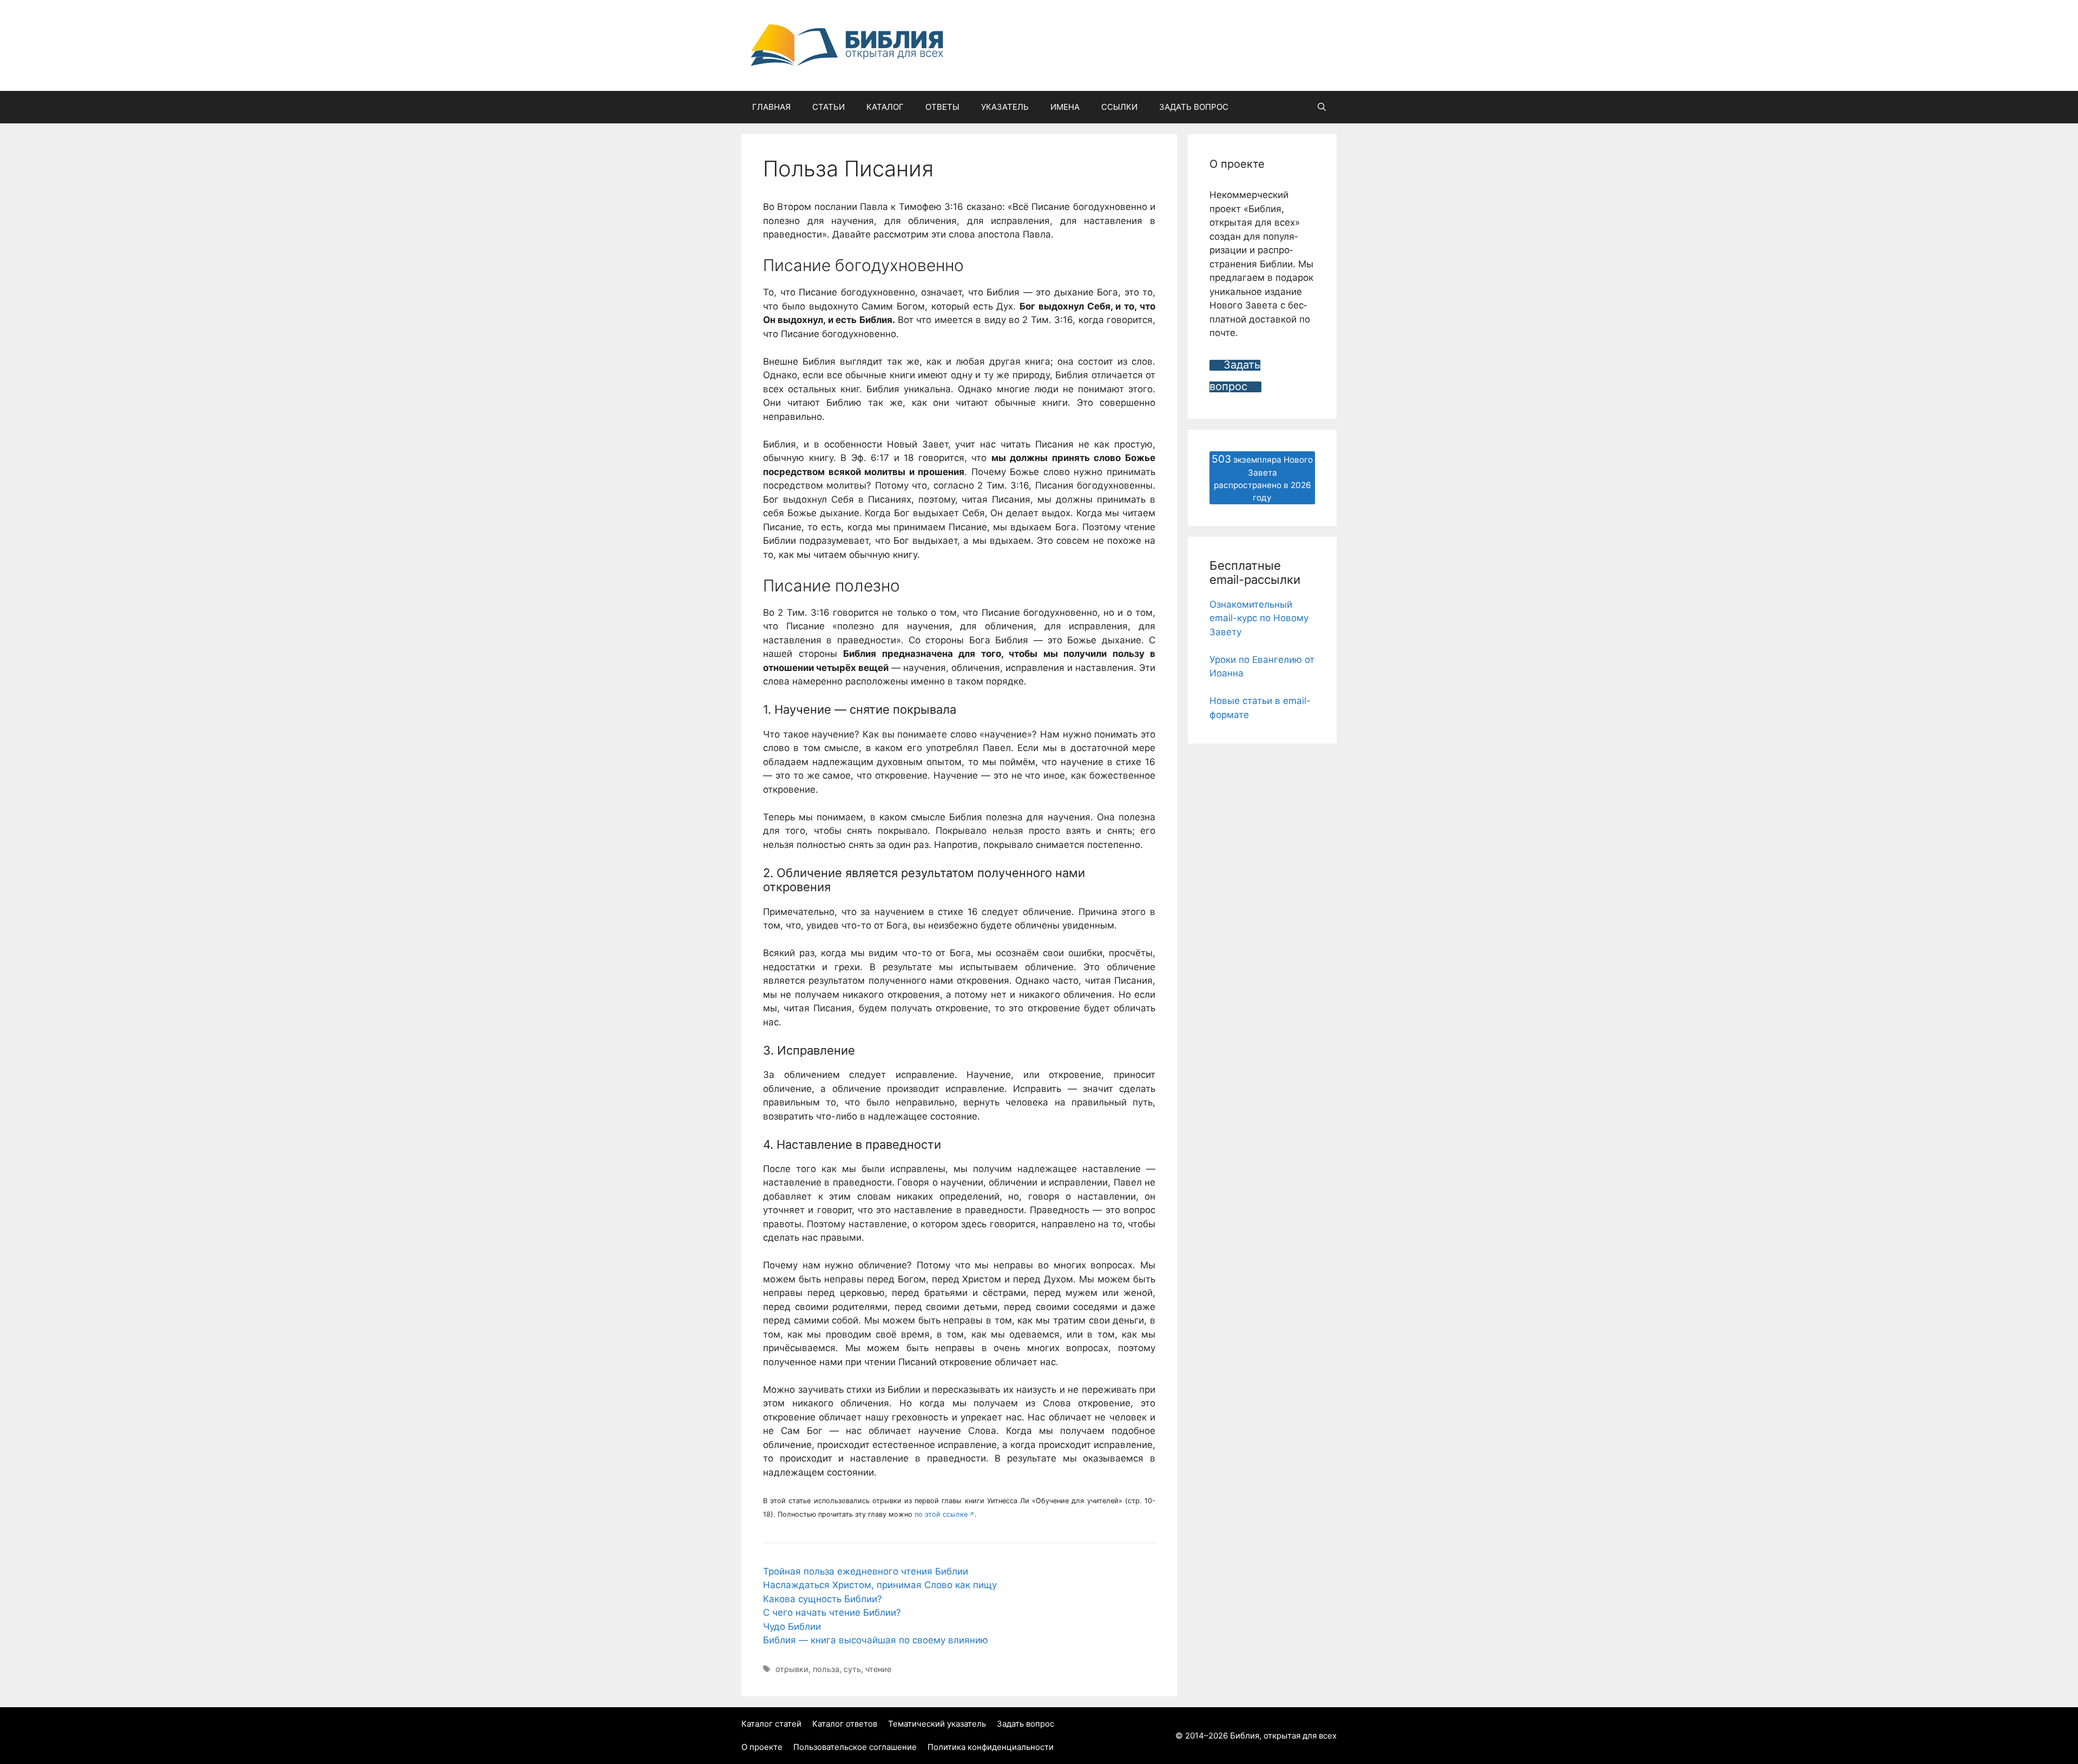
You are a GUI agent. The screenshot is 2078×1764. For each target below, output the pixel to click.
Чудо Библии (792, 1627)
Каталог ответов (845, 1724)
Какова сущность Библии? (823, 1599)
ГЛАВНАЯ (771, 107)
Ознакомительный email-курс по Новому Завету (1259, 618)
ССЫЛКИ (1119, 107)
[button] (1322, 107)
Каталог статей (771, 1724)
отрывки (792, 1669)
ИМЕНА (1065, 107)
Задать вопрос (1025, 1724)
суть (852, 1669)
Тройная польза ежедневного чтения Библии (866, 1571)
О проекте (762, 1747)
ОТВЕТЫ (942, 107)
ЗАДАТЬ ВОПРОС (1194, 107)
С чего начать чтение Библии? (832, 1612)
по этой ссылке (941, 1514)
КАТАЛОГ (885, 107)
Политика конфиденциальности (991, 1747)
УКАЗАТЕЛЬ (1005, 107)
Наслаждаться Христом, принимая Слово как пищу (880, 1585)
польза (826, 1669)
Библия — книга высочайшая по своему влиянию (876, 1640)
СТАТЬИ (828, 107)
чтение (878, 1669)
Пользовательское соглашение (855, 1747)
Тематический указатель (937, 1724)
